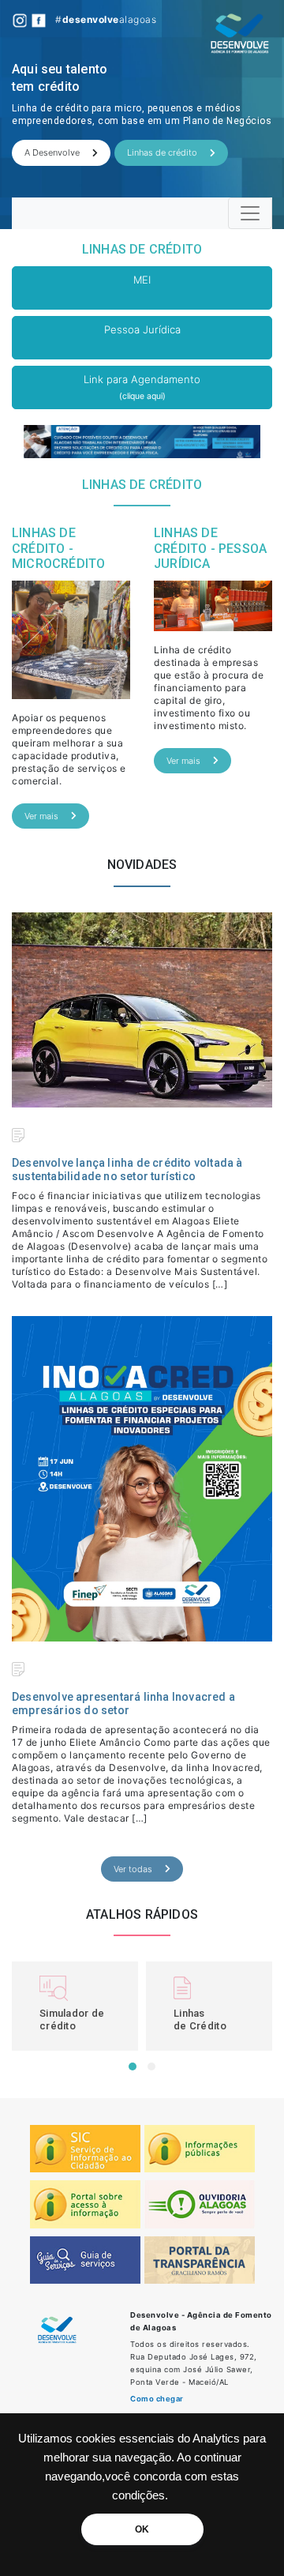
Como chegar (157, 2399)
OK (142, 2529)
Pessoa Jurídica (142, 329)
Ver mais (41, 816)
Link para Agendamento (142, 387)
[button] (133, 2066)
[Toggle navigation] (250, 213)
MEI (142, 280)
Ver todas (133, 1869)
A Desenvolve (52, 152)
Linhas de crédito (162, 152)
